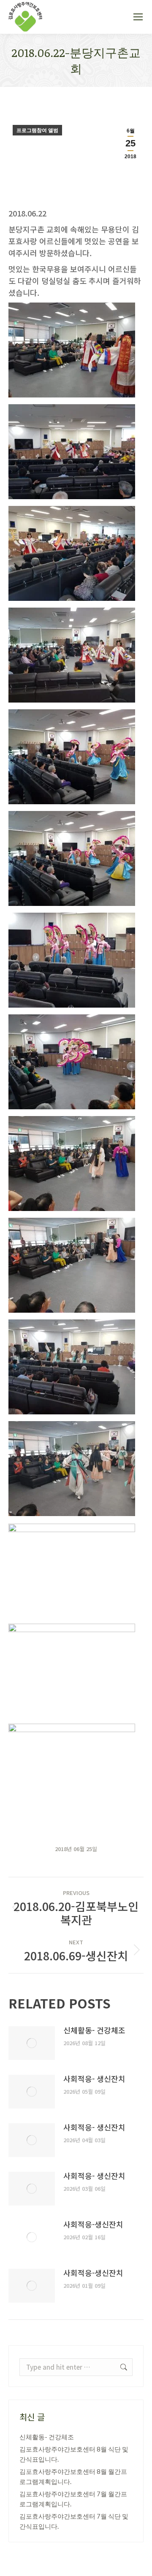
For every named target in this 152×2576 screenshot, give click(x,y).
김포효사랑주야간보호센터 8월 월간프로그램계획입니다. (73, 2476)
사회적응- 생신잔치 (94, 2079)
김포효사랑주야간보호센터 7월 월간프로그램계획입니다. (73, 2499)
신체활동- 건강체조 (94, 2030)
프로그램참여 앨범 (37, 130)
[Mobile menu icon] (138, 17)
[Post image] (32, 2043)
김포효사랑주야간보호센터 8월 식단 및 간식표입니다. (74, 2454)
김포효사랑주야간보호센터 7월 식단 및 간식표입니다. (74, 2521)
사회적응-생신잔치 (93, 2224)
